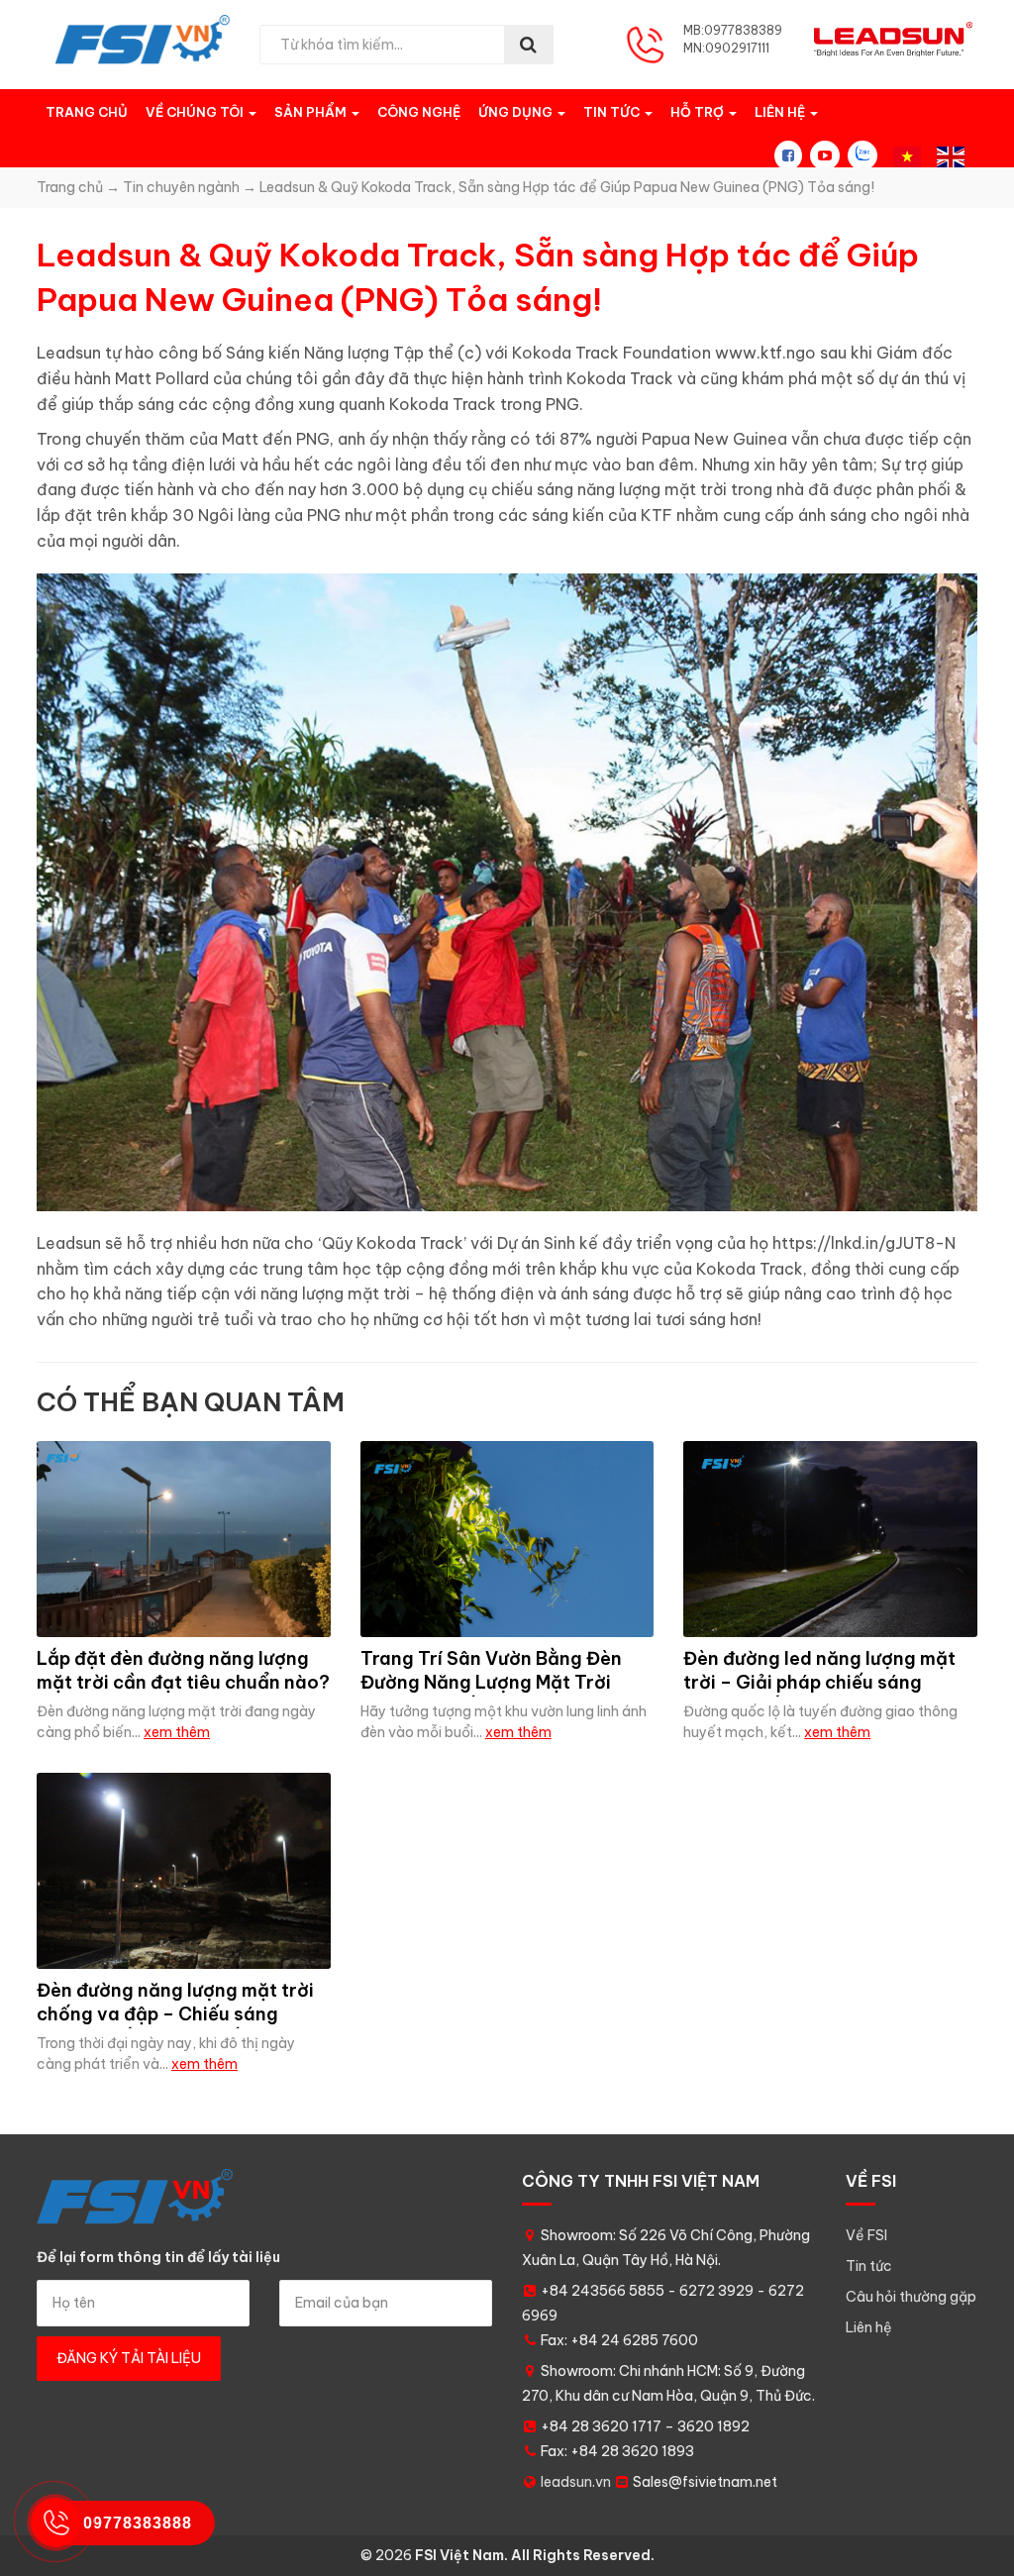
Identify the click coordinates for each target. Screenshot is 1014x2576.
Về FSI (866, 2235)
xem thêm (177, 1732)
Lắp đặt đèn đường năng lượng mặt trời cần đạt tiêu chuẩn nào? (183, 1670)
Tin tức (613, 112)
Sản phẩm (312, 112)
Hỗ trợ (699, 112)
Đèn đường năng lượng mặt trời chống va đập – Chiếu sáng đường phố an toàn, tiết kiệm (175, 2013)
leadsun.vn (576, 2482)
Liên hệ (781, 112)
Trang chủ (87, 112)
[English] (951, 155)
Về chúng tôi (196, 112)
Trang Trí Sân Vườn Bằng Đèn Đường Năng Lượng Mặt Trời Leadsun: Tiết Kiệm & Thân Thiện (507, 1682)
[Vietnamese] (907, 155)
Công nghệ (419, 112)
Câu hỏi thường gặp (911, 2297)
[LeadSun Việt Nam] (143, 40)
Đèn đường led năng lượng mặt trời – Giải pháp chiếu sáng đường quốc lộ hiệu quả (819, 1682)
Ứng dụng (517, 112)
